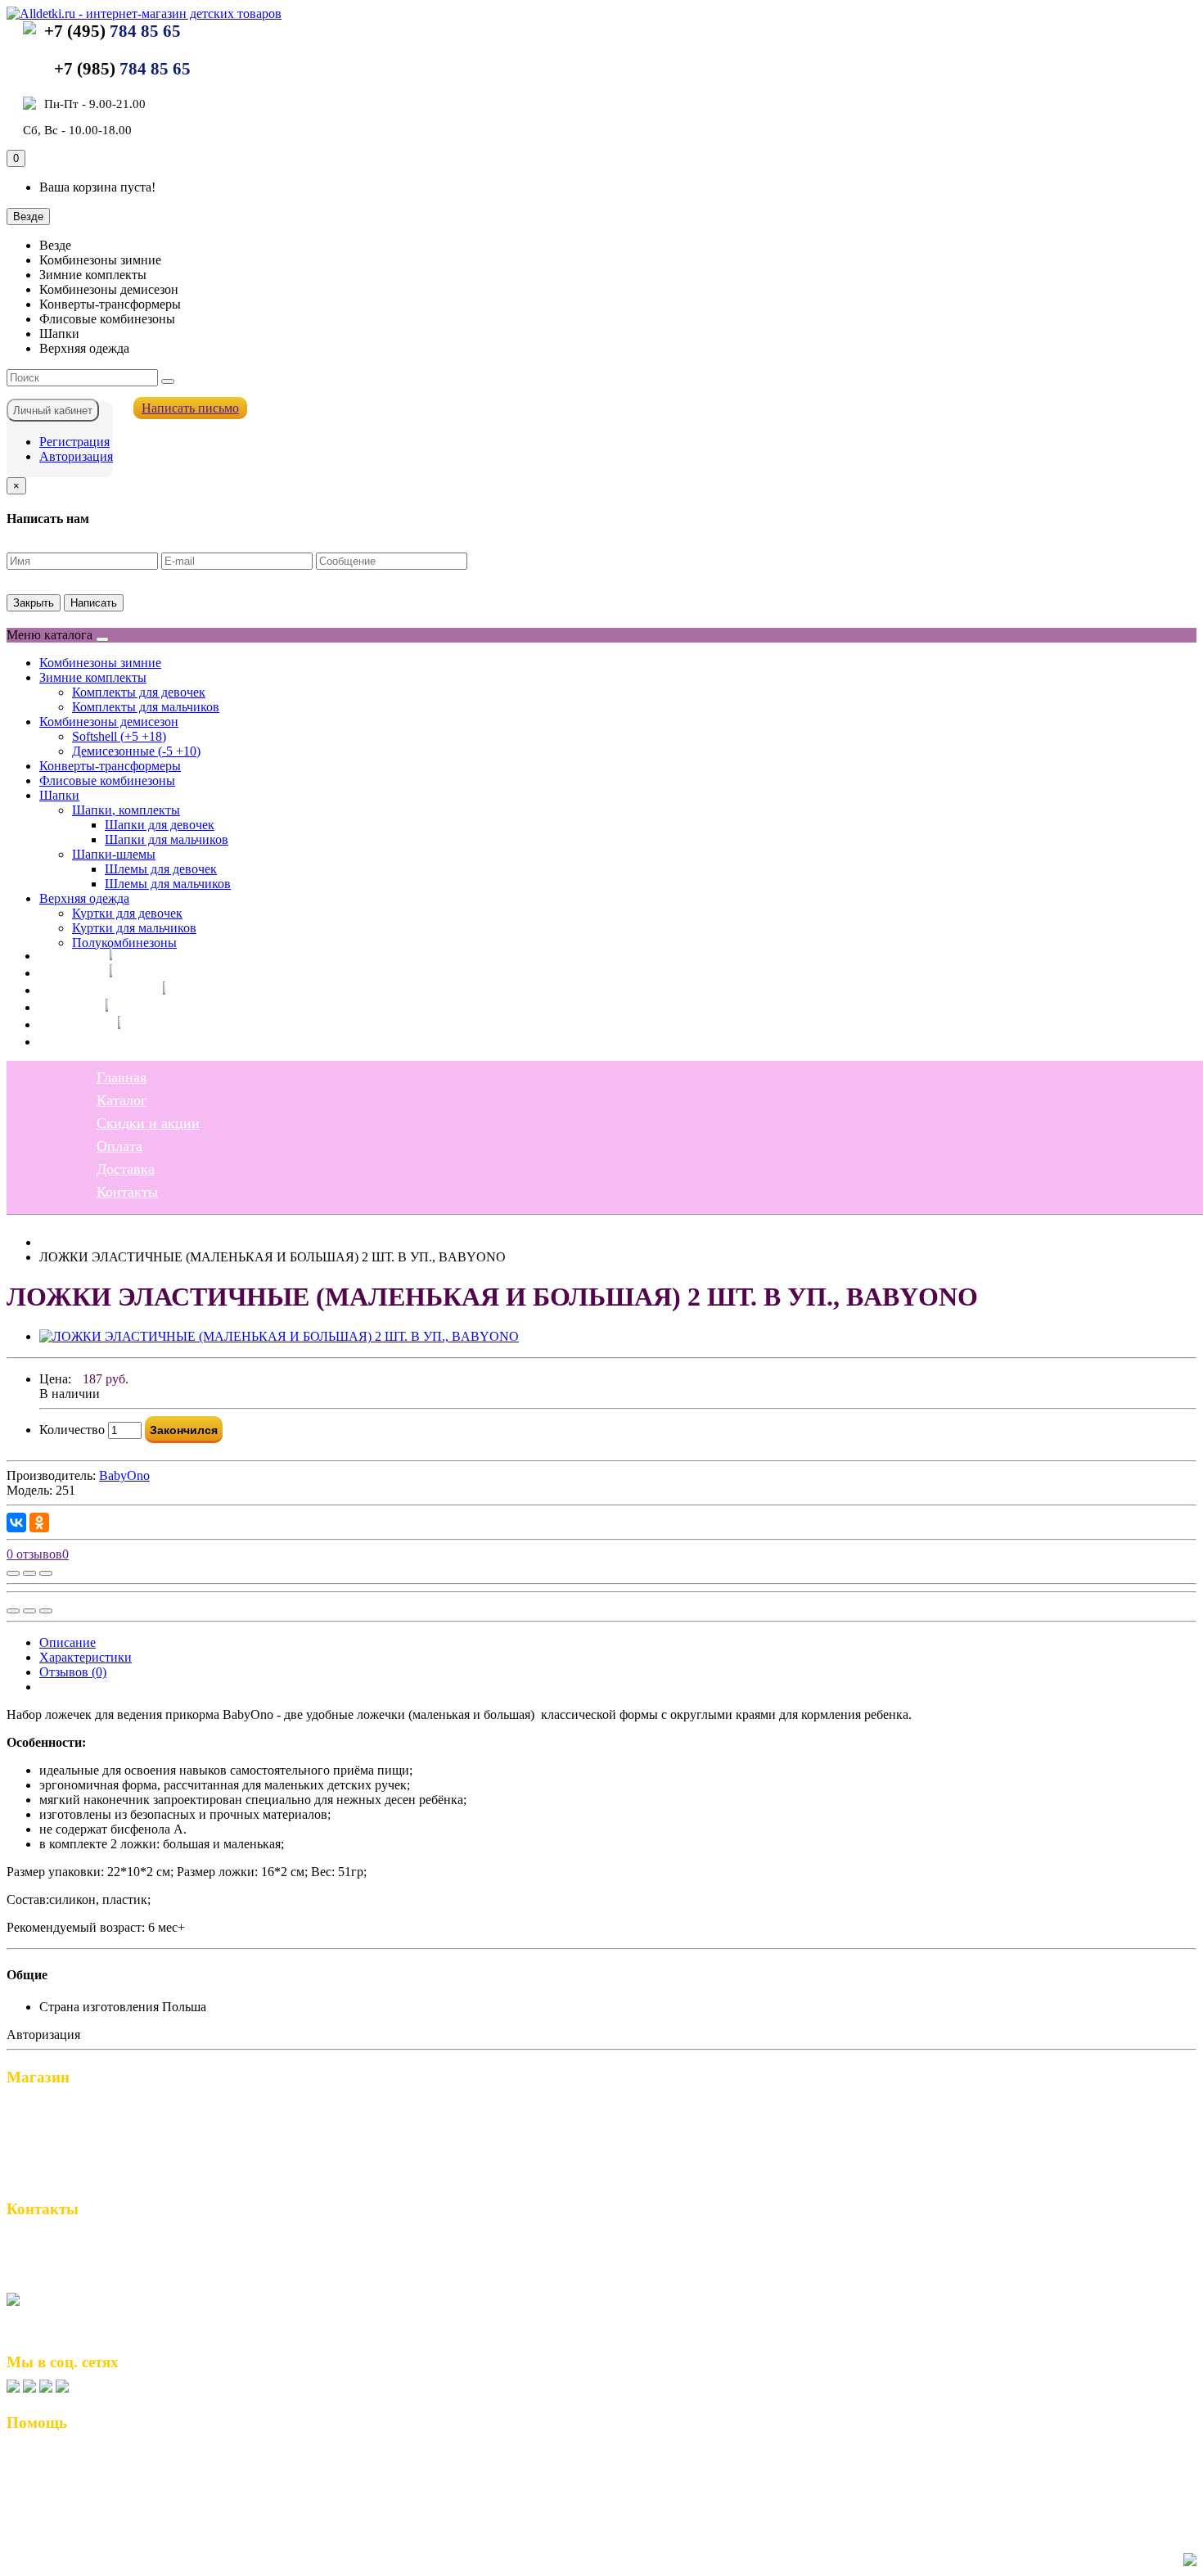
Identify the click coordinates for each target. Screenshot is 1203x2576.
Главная (64, 955)
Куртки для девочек (127, 913)
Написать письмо (190, 408)
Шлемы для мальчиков (168, 884)
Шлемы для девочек (161, 869)
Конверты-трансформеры (110, 766)
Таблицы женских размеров (95, 2493)
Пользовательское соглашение (102, 2475)
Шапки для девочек (160, 825)
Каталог (64, 972)
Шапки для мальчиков (167, 839)
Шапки (59, 795)
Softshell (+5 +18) (119, 736)
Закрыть (34, 603)
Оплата (62, 1007)
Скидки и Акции (62, 2143)
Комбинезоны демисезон (109, 722)
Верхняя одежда (84, 898)
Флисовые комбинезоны (107, 780)
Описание (68, 1642)
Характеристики (86, 1657)
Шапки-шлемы (114, 854)
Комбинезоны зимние (100, 663)
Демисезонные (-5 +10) (136, 751)
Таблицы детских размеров (92, 2510)
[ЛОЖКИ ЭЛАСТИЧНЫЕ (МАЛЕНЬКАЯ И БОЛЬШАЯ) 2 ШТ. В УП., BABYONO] (279, 1336)
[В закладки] (29, 1573)
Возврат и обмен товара (82, 2458)
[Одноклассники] (39, 1523)
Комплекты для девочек (139, 692)
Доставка (68, 1024)
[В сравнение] (46, 1573)
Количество (72, 1430)
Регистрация (74, 442)
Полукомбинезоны (124, 943)
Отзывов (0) (73, 1672)
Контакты (70, 1041)
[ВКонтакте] (16, 1523)
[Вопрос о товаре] (13, 1573)
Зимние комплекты (93, 677)
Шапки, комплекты (126, 810)
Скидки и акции (91, 990)
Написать (94, 603)
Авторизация (76, 456)
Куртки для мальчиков (134, 928)
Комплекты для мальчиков (146, 707)
